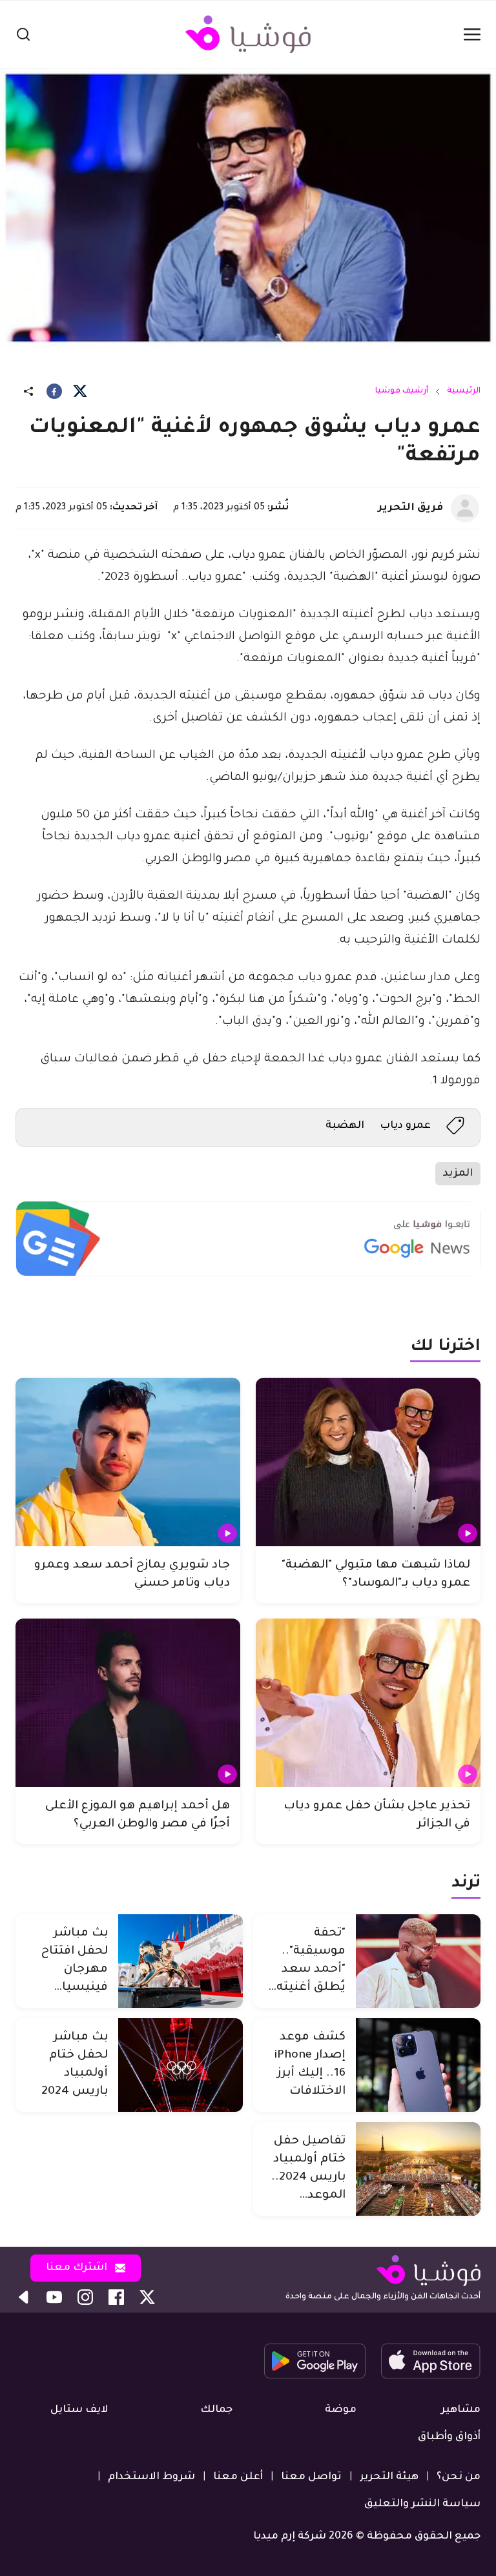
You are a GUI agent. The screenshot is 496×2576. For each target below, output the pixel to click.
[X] (80, 391)
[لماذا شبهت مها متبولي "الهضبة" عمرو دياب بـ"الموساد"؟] (368, 1462)
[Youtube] (54, 2297)
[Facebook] (54, 391)
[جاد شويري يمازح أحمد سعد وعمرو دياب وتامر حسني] (128, 1462)
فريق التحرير (410, 508)
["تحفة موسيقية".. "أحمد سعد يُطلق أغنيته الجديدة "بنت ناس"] (418, 1961)
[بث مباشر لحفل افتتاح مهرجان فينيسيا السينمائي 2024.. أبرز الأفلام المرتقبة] (181, 1961)
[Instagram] (85, 2297)
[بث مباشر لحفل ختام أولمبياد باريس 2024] (181, 2065)
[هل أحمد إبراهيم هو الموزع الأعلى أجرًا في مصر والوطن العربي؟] (128, 1703)
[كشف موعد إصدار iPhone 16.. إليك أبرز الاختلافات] (418, 2065)
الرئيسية (464, 391)
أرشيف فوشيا (402, 391)
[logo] (248, 34)
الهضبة (345, 1126)
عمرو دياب (405, 1126)
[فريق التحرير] (465, 508)
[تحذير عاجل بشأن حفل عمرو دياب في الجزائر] (368, 1703)
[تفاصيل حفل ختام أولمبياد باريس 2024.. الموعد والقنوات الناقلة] (418, 2169)
